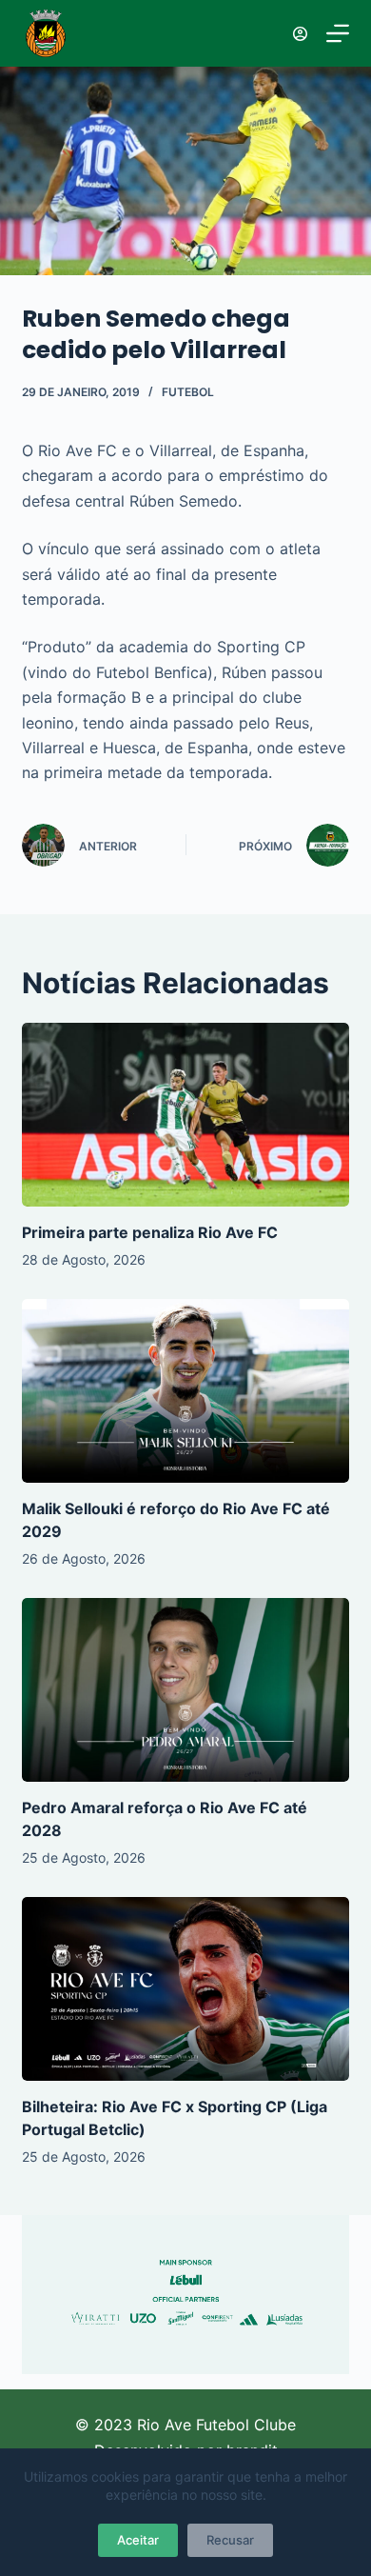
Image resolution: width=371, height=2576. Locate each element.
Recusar (230, 2540)
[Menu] (338, 33)
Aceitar (138, 2540)
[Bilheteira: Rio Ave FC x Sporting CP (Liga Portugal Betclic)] (185, 1989)
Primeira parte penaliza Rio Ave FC (150, 1232)
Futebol (188, 392)
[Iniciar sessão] (300, 34)
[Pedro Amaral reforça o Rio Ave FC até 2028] (185, 1690)
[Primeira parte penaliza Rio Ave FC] (185, 1115)
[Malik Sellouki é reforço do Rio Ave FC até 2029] (185, 1391)
